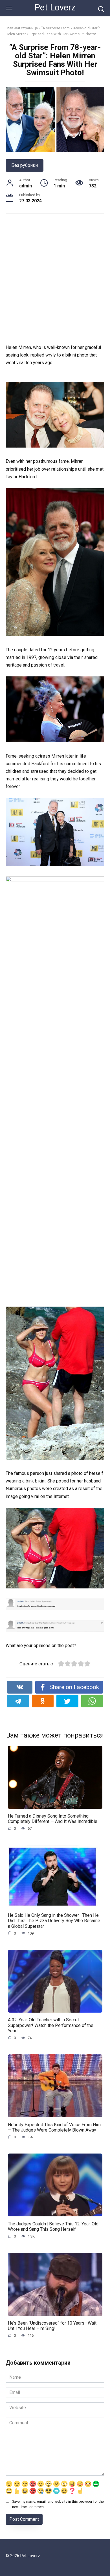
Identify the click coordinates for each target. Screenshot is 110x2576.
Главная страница (22, 28)
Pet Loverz (55, 7)
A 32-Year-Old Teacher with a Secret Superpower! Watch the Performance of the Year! (51, 2025)
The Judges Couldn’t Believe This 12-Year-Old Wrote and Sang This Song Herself (53, 2226)
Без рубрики (25, 165)
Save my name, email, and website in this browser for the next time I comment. (58, 2504)
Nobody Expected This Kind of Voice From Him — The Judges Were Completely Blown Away (54, 2127)
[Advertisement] (55, 279)
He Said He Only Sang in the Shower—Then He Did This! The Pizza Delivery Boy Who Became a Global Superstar (54, 1921)
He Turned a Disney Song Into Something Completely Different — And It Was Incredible (53, 1819)
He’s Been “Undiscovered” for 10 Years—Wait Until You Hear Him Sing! (52, 2326)
